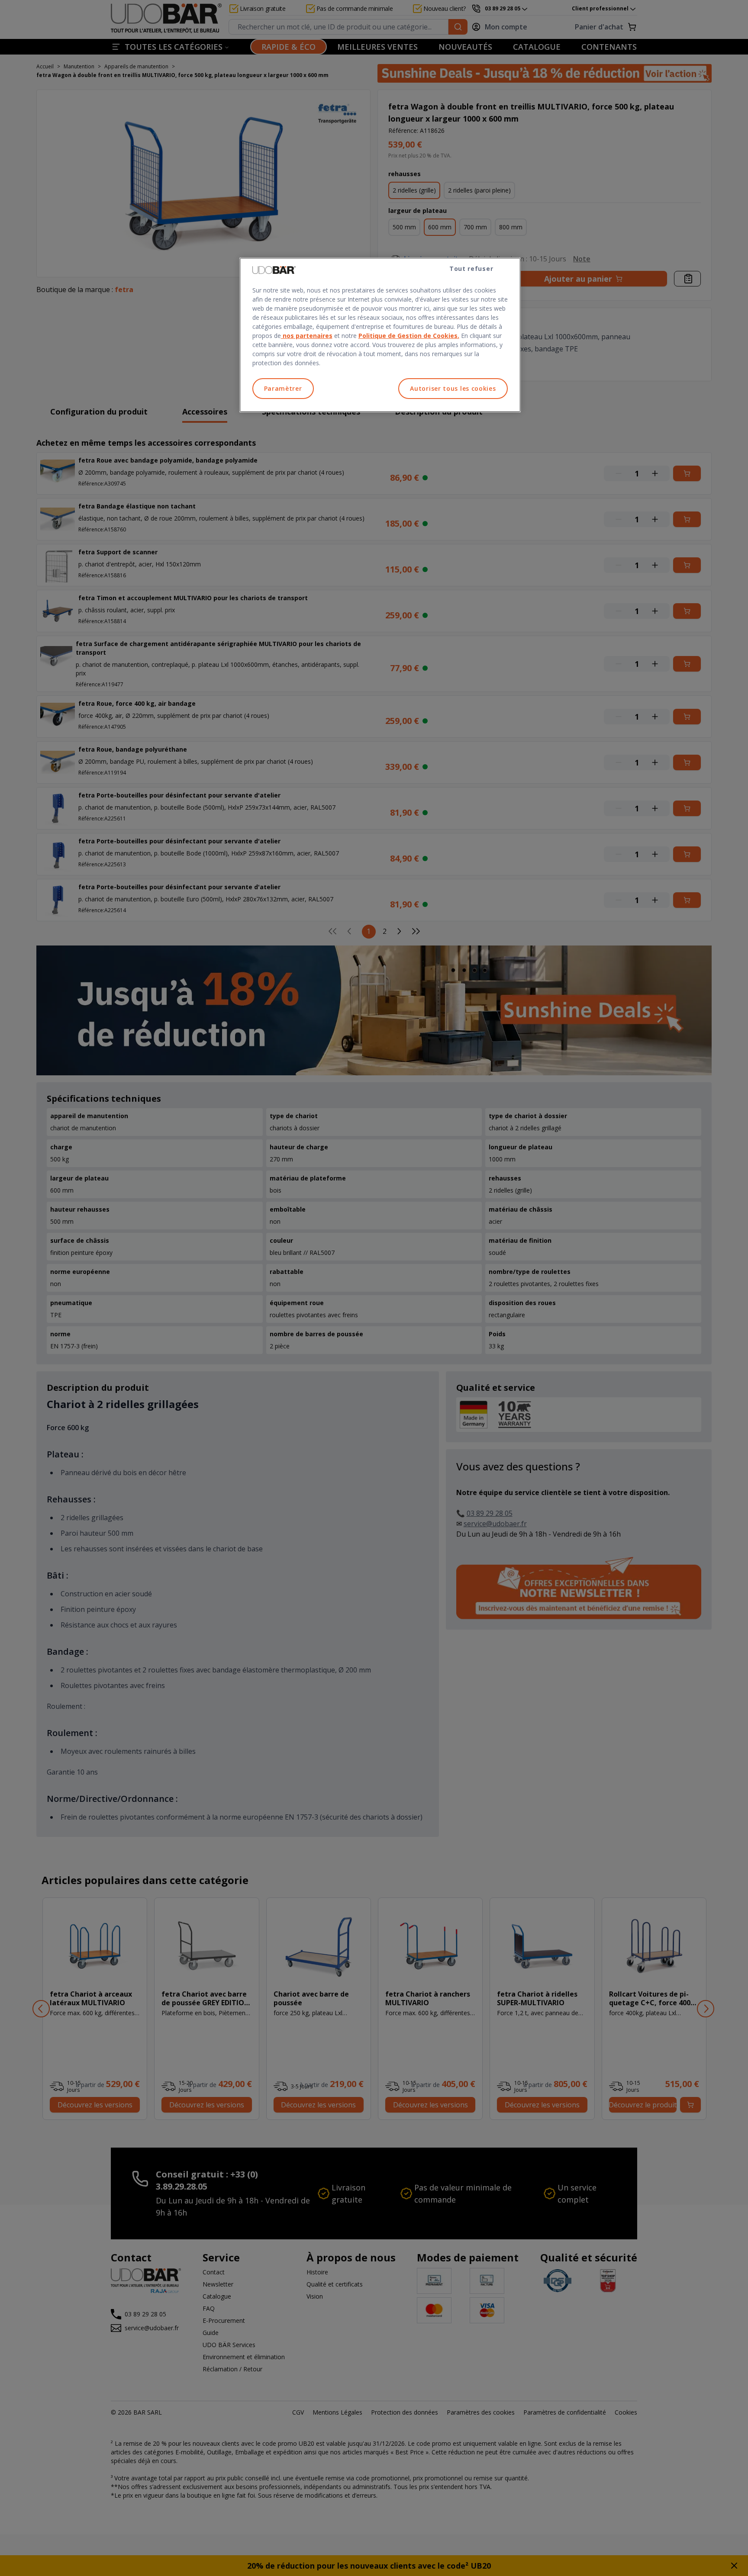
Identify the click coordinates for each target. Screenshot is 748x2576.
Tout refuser (471, 269)
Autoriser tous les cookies (453, 388)
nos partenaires (307, 336)
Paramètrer (283, 388)
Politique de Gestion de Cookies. (409, 336)
